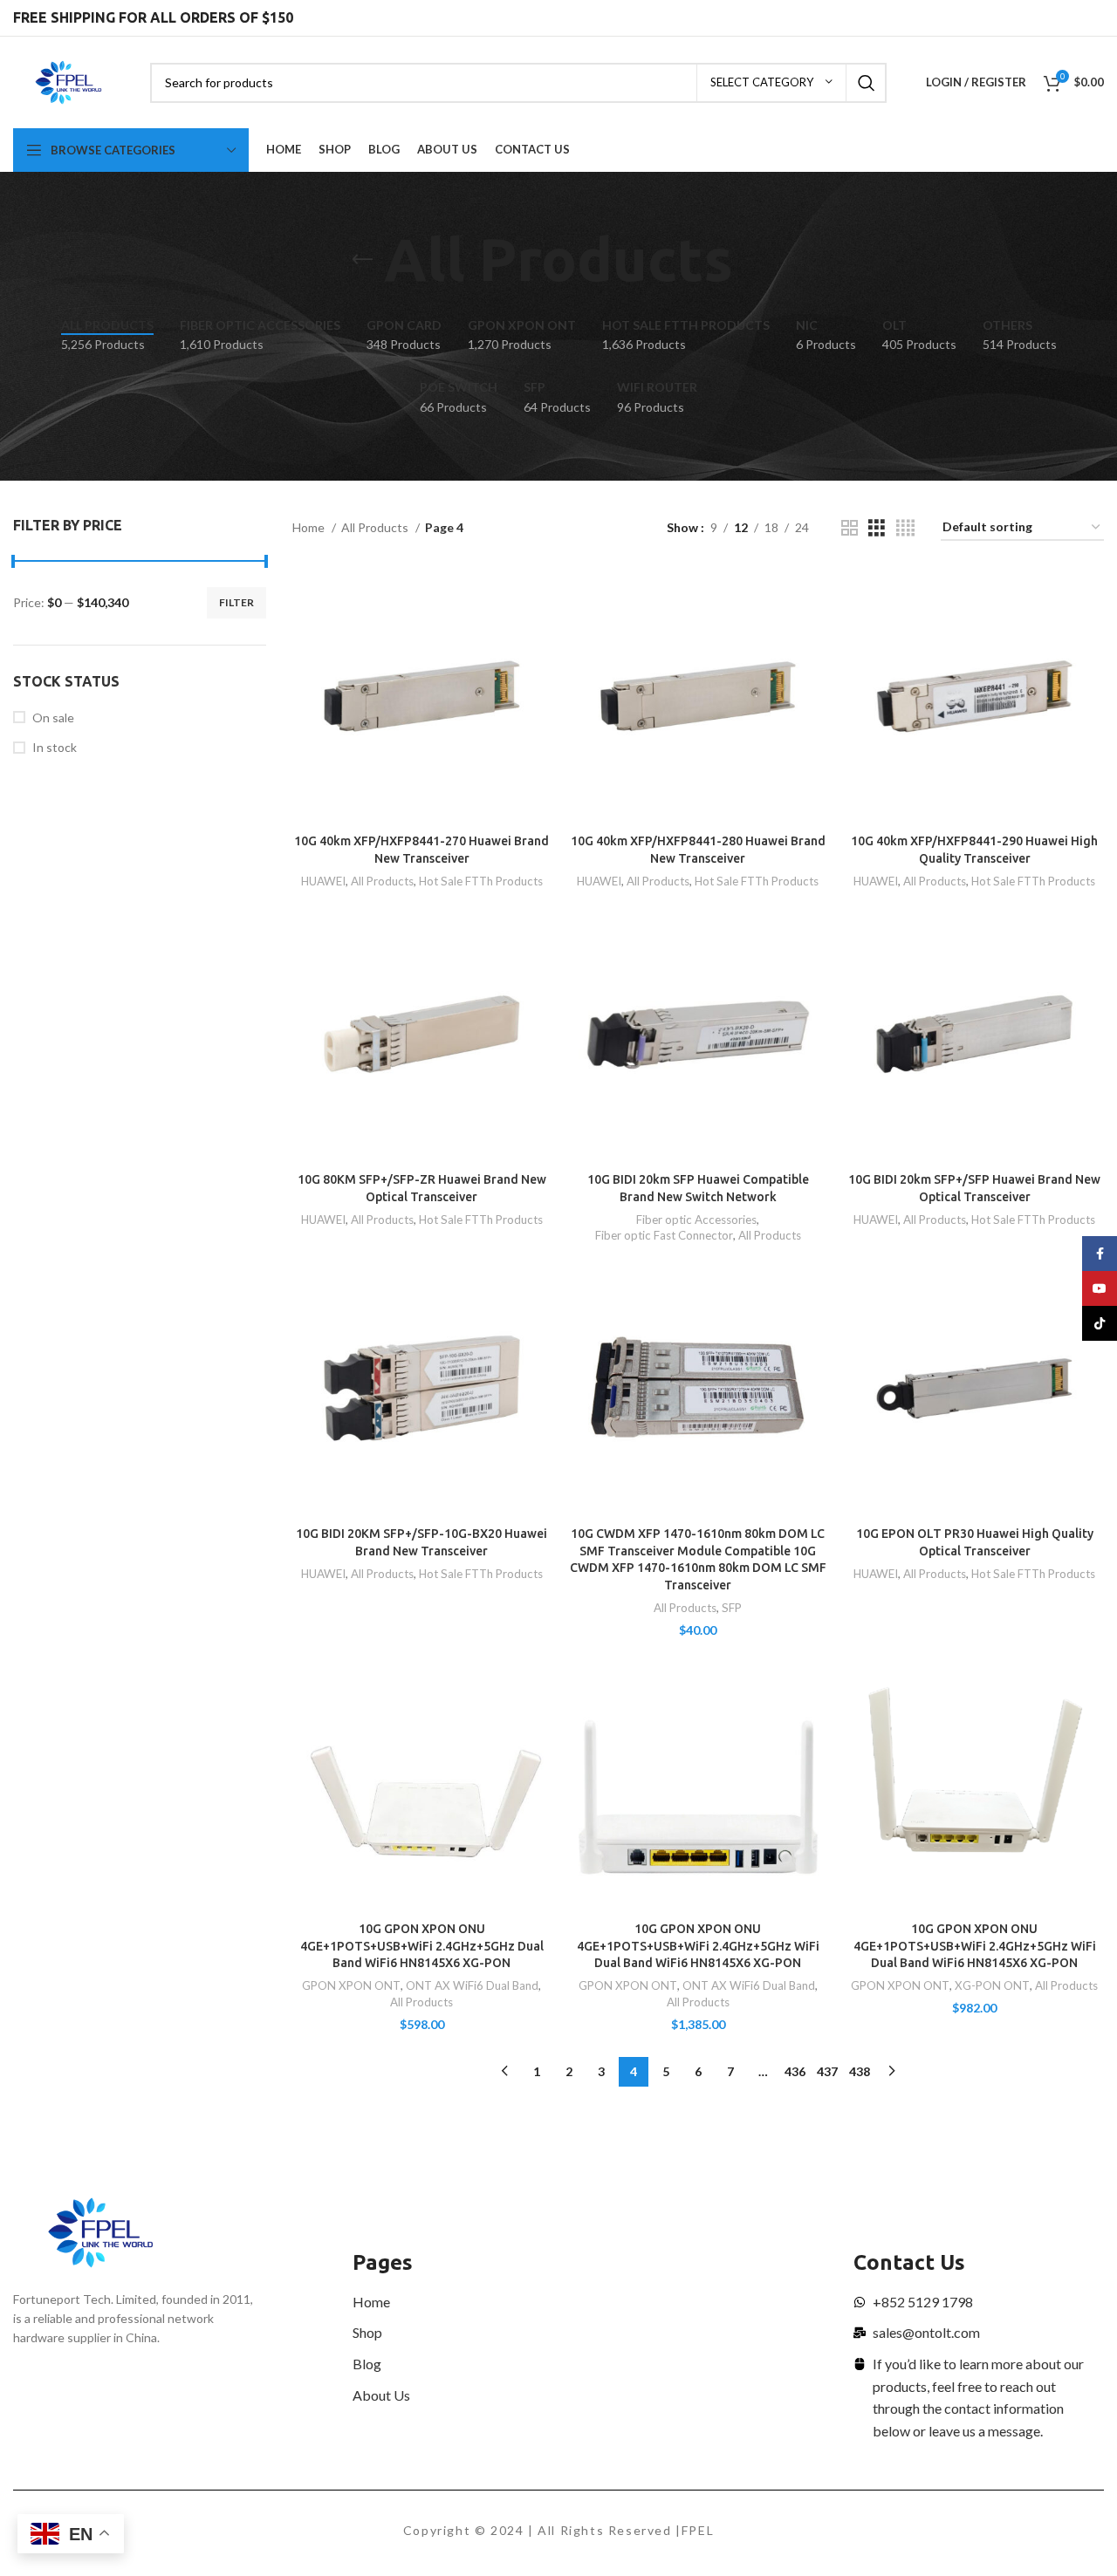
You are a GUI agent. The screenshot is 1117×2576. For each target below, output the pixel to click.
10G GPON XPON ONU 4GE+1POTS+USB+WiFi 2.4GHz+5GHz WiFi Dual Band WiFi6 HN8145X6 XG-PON (698, 1946)
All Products (376, 527)
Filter (236, 602)
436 (795, 2071)
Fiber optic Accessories (696, 1220)
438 (860, 2071)
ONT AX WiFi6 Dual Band (472, 1985)
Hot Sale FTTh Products (481, 881)
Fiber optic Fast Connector (664, 1235)
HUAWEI (323, 881)
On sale (53, 717)
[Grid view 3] (877, 528)
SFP (732, 1608)
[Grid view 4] (905, 528)
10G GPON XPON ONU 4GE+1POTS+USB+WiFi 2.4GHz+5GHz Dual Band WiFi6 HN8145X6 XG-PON (422, 1946)
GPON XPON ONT (351, 1985)
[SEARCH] (867, 83)
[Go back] (362, 260)
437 (827, 2071)
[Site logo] (69, 81)
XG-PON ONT (992, 1985)
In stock (55, 747)
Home (310, 527)
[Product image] (422, 697)
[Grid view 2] (850, 528)
